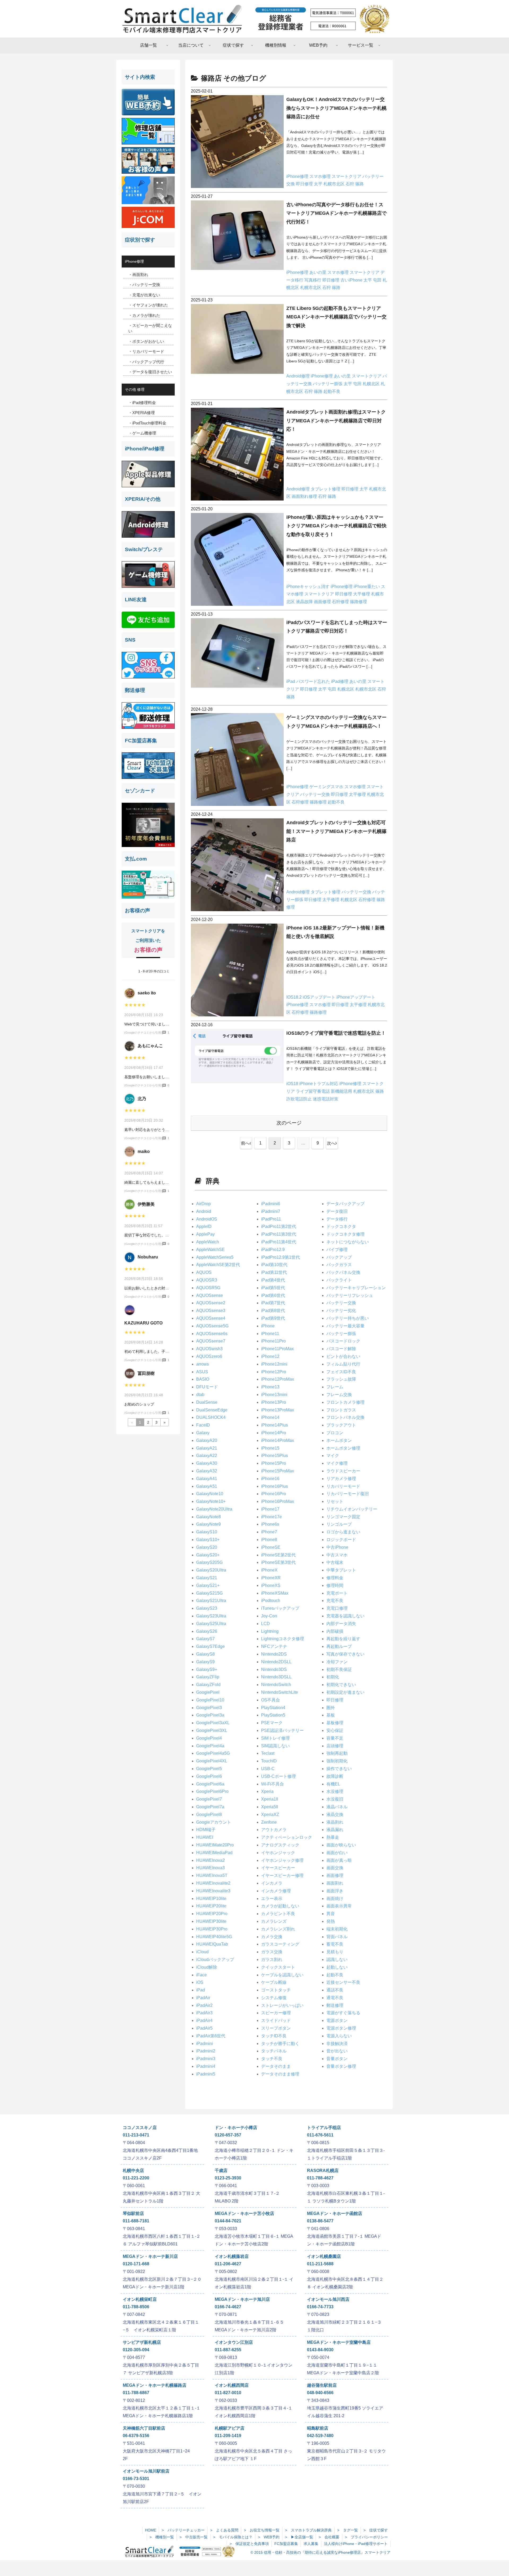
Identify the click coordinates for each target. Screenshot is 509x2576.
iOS (200, 1982)
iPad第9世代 (273, 1318)
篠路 (359, 184)
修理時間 (335, 1585)
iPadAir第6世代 (211, 2036)
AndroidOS (207, 1219)
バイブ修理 (337, 1250)
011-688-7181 (136, 2221)
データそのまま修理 (280, 2074)
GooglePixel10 (210, 1700)
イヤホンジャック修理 (282, 1860)
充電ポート (337, 1593)
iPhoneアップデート (356, 997)
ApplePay (205, 1234)
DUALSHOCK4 (211, 1417)
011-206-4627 (228, 2264)
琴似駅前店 (133, 2213)
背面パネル (337, 1937)
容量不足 (335, 1738)
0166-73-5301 (136, 2479)
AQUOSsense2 (211, 1303)
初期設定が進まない (345, 1692)
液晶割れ (335, 1822)
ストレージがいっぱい (282, 2005)
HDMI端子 (206, 1830)
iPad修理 (340, 681)
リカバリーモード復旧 (348, 1494)
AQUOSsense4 (211, 1318)
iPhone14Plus (275, 1425)
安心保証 (335, 1730)
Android (204, 1211)
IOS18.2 (295, 997)
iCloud (202, 1952)
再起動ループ (339, 1646)
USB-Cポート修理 (278, 1776)
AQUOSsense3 (211, 1311)
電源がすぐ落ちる (343, 2013)
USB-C (268, 1769)
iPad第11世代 (274, 1272)
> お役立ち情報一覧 (262, 2530)
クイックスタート (278, 1967)
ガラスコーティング (280, 1944)
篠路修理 (358, 602)
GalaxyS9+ (207, 1669)
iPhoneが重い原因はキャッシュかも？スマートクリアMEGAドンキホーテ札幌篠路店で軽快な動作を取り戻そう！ (336, 526)
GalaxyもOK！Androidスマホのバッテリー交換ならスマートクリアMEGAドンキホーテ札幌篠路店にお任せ (336, 108)
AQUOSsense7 (211, 1341)
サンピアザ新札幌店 (142, 2342)
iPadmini (205, 2044)
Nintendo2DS (274, 1654)
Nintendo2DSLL (276, 1662)
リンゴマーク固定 (343, 1517)
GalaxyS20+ (208, 1555)
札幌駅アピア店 (230, 2428)
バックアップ (339, 1257)
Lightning (270, 1631)
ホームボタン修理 (343, 1448)
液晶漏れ (335, 1830)
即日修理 (305, 184)
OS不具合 (271, 1700)
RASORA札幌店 (323, 2171)
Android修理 (299, 376)
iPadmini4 (206, 2066)
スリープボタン (276, 2028)
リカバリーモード (343, 1486)
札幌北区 (372, 384)
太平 (319, 184)
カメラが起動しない (280, 1906)
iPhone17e (271, 1517)
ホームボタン (339, 1440)
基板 (331, 1715)
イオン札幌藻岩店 (232, 2256)
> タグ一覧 (348, 2530)
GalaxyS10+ (208, 1540)
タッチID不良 (274, 2036)
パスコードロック (343, 1341)
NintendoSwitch (276, 1685)
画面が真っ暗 (339, 1860)
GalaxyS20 (207, 1547)
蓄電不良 (335, 1944)
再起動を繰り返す (343, 1639)
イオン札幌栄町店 (140, 2299)
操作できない (339, 1769)
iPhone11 (270, 1334)
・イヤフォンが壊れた (148, 305)
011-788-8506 (136, 2307)
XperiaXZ (270, 1814)
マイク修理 (337, 1463)
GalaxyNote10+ (211, 1501)
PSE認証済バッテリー (282, 1730)
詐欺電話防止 (300, 1099)
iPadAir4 (204, 2020)
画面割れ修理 (305, 496)
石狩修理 (341, 602)
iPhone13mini (274, 1395)
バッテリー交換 (315, 794)
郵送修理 (335, 2005)
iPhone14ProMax (278, 1440)
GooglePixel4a (210, 1746)
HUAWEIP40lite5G (214, 1937)
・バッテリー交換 (144, 285)
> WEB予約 (269, 2537)
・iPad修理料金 (142, 403)
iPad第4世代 (273, 1280)
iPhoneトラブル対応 (319, 1084)
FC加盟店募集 (286, 2544)
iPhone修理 (298, 176)
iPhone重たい (367, 587)
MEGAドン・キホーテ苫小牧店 (244, 2213)
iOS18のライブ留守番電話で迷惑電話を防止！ (336, 1033)
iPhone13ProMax (278, 1410)
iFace (201, 1975)
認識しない (337, 1960)
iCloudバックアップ (215, 1960)
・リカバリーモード (146, 351)
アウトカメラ (274, 1830)
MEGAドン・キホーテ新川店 (150, 2256)
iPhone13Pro (274, 1402)
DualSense (207, 1402)
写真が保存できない (345, 1654)
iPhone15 (270, 1448)
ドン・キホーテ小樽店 (236, 2128)
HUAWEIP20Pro (212, 1914)
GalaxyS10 (207, 1532)
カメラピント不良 (278, 1914)
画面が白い (337, 1853)
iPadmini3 (206, 2059)
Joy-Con (269, 1616)
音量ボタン (337, 2059)
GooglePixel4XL (212, 1761)
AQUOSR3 (207, 1280)
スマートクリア (347, 176)
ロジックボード (341, 1540)
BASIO (203, 1379)
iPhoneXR (271, 1578)
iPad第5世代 (273, 1288)
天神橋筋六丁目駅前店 (144, 2428)
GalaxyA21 (207, 1448)
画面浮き (335, 1891)
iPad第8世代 (273, 1311)
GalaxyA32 (207, 1471)
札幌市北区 (335, 184)
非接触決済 (337, 2044)
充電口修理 (337, 1608)
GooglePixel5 (209, 1769)
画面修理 (323, 602)
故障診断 (335, 1776)
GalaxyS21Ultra (211, 1601)
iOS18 (293, 1084)
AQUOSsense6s (212, 1334)
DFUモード (207, 1387)
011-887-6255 (228, 2350)
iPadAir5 (204, 2028)
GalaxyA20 (207, 1440)
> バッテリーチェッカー (183, 2530)
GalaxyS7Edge (210, 1646)
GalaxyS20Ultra (211, 1570)
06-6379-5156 (136, 2436)
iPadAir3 (204, 2013)
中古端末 (335, 1562)
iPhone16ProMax (278, 1501)
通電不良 (335, 1998)
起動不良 (332, 391)
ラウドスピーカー (343, 1471)
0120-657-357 (228, 2135)
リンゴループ (339, 1524)
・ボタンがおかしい (146, 341)
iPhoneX (269, 1570)
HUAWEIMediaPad (214, 1853)
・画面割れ (138, 275)
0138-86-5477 (320, 2221)
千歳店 (221, 2171)
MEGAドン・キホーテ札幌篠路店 (155, 2385)
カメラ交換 (272, 1937)
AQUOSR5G (208, 1288)
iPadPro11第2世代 (279, 1226)
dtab (200, 1395)
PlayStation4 (273, 1708)
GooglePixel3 (209, 1708)
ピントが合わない (343, 1356)
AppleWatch (208, 1242)
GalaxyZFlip (208, 1677)
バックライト (339, 1280)
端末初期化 (337, 1929)
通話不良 (335, 1990)
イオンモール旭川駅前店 (146, 2471)
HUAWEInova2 (210, 1860)
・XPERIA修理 (142, 413)
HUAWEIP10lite (211, 1899)
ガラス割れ (272, 1960)
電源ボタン (337, 2020)
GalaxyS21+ (208, 1585)
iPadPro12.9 (273, 1250)
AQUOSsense (210, 1295)
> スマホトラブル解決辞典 (308, 2530)
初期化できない (341, 1685)
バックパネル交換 (343, 1272)
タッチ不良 (272, 2059)
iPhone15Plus (275, 1456)
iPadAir (203, 1998)
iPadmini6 (271, 1204)
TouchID (269, 1761)
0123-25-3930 (228, 2178)
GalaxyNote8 (209, 1517)
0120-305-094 (136, 2350)
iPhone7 (269, 1532)
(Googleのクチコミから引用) (143, 1033)
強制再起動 (337, 1753)
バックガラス (339, 1265)
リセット (335, 1501)
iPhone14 (270, 1417)
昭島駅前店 (318, 2428)
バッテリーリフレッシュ (350, 1295)
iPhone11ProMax (277, 1349)
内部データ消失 (341, 1624)
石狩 (350, 184)
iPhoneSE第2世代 (278, 1555)
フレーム (335, 1387)
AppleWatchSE (210, 1250)
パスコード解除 (341, 1349)
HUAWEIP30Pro (212, 1929)
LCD (266, 1624)
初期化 (333, 1677)
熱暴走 (333, 1837)
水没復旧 (335, 1799)
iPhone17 (270, 1509)
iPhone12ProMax (278, 1379)
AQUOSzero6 (209, 1356)
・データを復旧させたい (150, 372)
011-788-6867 (136, 2393)
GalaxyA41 (207, 1479)
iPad (201, 1990)
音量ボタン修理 (341, 2066)
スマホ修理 (321, 176)
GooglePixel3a (210, 1715)
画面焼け (335, 1899)
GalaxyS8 (205, 1654)
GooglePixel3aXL (213, 1723)
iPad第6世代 (273, 1295)
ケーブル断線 (274, 1982)
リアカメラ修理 (341, 1479)
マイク (333, 1456)
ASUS (202, 1372)
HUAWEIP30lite (211, 1921)
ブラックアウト (341, 1425)
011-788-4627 (320, 2178)
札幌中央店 (133, 2171)
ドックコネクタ (341, 1226)
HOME (151, 2530)
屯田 (378, 280)
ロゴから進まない (343, 1532)
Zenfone (269, 1822)
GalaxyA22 (207, 1456)
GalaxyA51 (207, 1486)
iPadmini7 (271, 1211)
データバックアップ (345, 1204)
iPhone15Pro (274, 1463)
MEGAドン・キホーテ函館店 (335, 2213)
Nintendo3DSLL (276, 1677)
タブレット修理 (326, 489)
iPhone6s (270, 1524)
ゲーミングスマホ (327, 787)
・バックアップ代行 (146, 362)
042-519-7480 (320, 2436)
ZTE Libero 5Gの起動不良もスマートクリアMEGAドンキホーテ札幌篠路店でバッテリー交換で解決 (336, 317)
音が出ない (337, 2051)
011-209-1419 (228, 2436)
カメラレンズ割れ (278, 1929)
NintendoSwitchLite (280, 1692)
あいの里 (318, 272)
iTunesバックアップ (280, 1608)
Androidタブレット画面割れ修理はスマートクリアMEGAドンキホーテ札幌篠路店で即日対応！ (336, 421)
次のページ (289, 1123)
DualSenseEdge (212, 1410)
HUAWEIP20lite (211, 1906)
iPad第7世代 (273, 1303)
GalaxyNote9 (209, 1524)
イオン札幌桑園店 (324, 2256)
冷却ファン (337, 1662)
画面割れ (335, 1883)
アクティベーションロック (287, 1837)
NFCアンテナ (274, 1646)
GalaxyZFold (208, 1685)
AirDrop (203, 1204)
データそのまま (276, 2066)
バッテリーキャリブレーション (356, 1288)
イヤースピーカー (278, 1868)
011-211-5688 (320, 2264)
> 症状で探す (376, 2530)
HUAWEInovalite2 (213, 1883)
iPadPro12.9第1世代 (280, 1257)
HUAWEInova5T (212, 1875)
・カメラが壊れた (144, 315)
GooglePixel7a (210, 1807)
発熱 (331, 1921)
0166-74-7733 (320, 2307)
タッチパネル (274, 2051)
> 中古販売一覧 (194, 2537)
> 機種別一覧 (162, 2537)
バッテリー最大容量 (345, 1326)
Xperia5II (270, 1807)
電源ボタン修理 (341, 2028)
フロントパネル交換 (345, 1417)
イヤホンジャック (278, 1853)
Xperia (267, 1791)
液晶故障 (305, 602)
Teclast (268, 1753)
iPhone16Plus (275, 1486)
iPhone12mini (274, 1364)
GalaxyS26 (207, 1631)
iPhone (268, 1326)
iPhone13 (270, 1387)
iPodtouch (271, 1601)
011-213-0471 (136, 2135)
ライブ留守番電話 (313, 1091)
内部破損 (335, 1631)
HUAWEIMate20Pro (215, 1845)
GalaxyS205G (209, 1562)
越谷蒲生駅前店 (322, 2385)
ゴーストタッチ (276, 1990)
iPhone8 (269, 1540)
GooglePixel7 (209, 1799)
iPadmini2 (206, 2051)
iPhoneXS (271, 1585)
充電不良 (335, 1601)
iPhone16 (270, 1479)
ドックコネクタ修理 (345, 1234)
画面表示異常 (339, 1906)
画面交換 (335, 1868)
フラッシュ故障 (341, 1379)
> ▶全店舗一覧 (299, 2537)
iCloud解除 (207, 1967)
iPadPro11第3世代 (279, 1234)
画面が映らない (341, 1845)
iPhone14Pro (274, 1433)
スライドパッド (276, 2020)
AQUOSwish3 (209, 1349)
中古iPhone (337, 1547)
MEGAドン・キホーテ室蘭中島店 (339, 2342)
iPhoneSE (271, 1547)
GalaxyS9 (205, 1662)
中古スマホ (337, 1555)
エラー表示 (272, 1899)
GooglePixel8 (209, 1814)
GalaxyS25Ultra (211, 1624)
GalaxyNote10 (210, 1494)
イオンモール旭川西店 (328, 2299)
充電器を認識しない (345, 1616)
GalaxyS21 (207, 1578)
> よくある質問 (224, 2530)
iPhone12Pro (274, 1372)
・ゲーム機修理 (142, 433)
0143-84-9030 (320, 2350)
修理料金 (335, 1578)
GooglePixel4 (209, 1738)
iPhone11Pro (273, 1341)
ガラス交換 (272, 1952)
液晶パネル (337, 1807)
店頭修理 (335, 1746)
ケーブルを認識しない (282, 1975)
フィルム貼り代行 (343, 1364)
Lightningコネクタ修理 (283, 1639)
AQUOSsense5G (212, 1326)
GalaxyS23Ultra (211, 1616)
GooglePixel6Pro (212, 1791)
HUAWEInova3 (210, 1868)
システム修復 (274, 1998)
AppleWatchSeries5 (215, 1257)
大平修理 (362, 594)
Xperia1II (270, 1799)
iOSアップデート (320, 997)
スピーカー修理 (276, 2013)
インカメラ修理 (276, 1891)
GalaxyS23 (207, 1608)
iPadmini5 (206, 2074)
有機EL (333, 1784)
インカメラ (272, 1883)
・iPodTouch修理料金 (147, 423)
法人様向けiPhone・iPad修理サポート (356, 2544)
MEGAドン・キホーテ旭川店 (242, 2299)
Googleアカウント (214, 1822)
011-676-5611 (320, 2135)
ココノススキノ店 (140, 2128)
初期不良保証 (339, 1669)
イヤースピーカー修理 (282, 1875)
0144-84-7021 (228, 2221)
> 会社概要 (329, 2537)
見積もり (335, 1952)
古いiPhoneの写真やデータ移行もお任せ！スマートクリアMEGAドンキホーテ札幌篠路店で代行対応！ (336, 213)
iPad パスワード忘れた (309, 681)
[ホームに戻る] (254, 19)
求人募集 (311, 2544)
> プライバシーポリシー (366, 2537)
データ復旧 (337, 1211)
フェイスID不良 (341, 1372)
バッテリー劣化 (341, 1311)
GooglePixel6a (210, 1784)
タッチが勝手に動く (280, 2044)
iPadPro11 (271, 1219)
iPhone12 (270, 1356)
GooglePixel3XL (212, 1730)
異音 (331, 1914)
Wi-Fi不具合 (273, 1784)
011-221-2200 (136, 2178)
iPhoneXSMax (275, 1593)
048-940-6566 (320, 2393)
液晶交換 (335, 1814)
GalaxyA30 (207, 1463)
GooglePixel (208, 1692)
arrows (203, 1364)
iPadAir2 (204, 2005)
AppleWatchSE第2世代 (218, 1265)
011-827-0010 (228, 2393)
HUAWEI (205, 1837)
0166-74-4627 (228, 2307)
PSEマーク (272, 1723)
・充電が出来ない (144, 295)
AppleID (204, 1226)
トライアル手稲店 (324, 2128)
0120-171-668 (136, 2264)
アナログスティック (280, 1845)
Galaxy (203, 1433)
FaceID (203, 1425)
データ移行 (337, 1219)
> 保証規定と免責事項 (249, 2544)
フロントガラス (341, 1410)
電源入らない (339, 2036)
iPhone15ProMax (278, 1471)
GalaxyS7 (205, 1639)
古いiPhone (352, 280)
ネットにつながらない (348, 1242)
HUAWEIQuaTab (212, 1944)
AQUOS (204, 1272)
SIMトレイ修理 (275, 1738)
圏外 (331, 1708)
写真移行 (313, 280)
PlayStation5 (273, 1715)
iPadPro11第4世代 (279, 1242)
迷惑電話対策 (326, 1099)
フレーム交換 (339, 1395)
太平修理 (358, 794)
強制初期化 (337, 1761)
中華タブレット (341, 1570)
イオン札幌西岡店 (232, 2385)
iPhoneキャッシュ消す (308, 587)
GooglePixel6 (209, 1776)
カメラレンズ (274, 1921)
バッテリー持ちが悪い (348, 1318)
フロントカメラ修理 (345, 1402)
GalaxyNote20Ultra (214, 1509)
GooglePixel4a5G (213, 1753)
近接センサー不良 (343, 1982)
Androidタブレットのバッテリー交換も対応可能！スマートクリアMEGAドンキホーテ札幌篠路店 (336, 831)
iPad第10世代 (274, 1265)
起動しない (337, 1967)
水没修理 (335, 1791)
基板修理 (335, 1723)
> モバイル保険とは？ (233, 2537)
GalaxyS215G (209, 1593)
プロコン (335, 1433)
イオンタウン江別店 (234, 2342)
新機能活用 (342, 1091)
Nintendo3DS (274, 1669)
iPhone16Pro (274, 1494)
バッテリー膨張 (328, 384)
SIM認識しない (275, 1746)
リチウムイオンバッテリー (352, 1509)
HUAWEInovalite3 (213, 1891)
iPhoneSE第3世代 (278, 1562)
